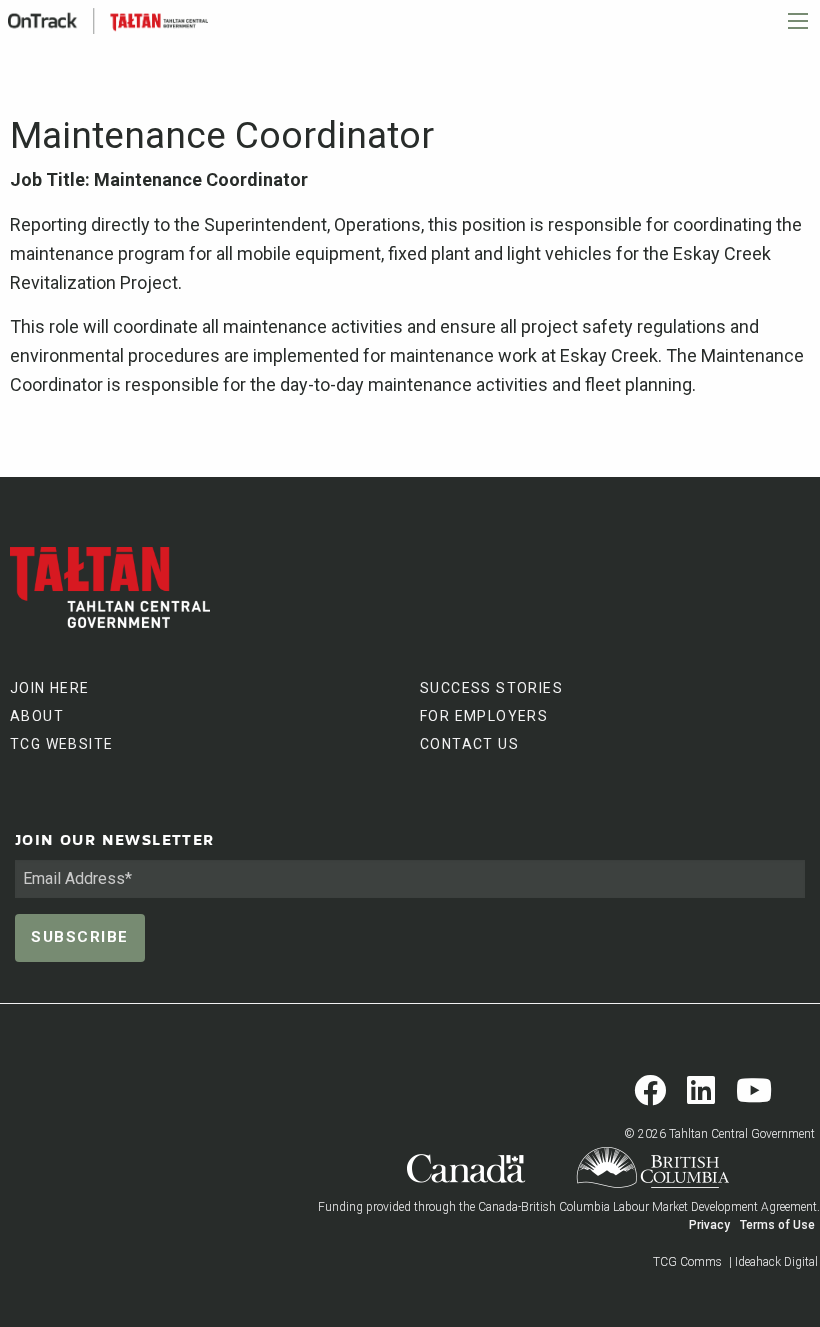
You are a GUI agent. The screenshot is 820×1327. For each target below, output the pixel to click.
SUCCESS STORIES (491, 688)
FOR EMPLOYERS (484, 716)
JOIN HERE (50, 688)
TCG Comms (687, 1262)
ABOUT (37, 716)
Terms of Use (777, 1225)
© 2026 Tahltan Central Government (719, 1134)
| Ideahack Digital (773, 1262)
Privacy (709, 1225)
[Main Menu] (798, 21)
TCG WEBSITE (61, 744)
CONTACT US (469, 744)
